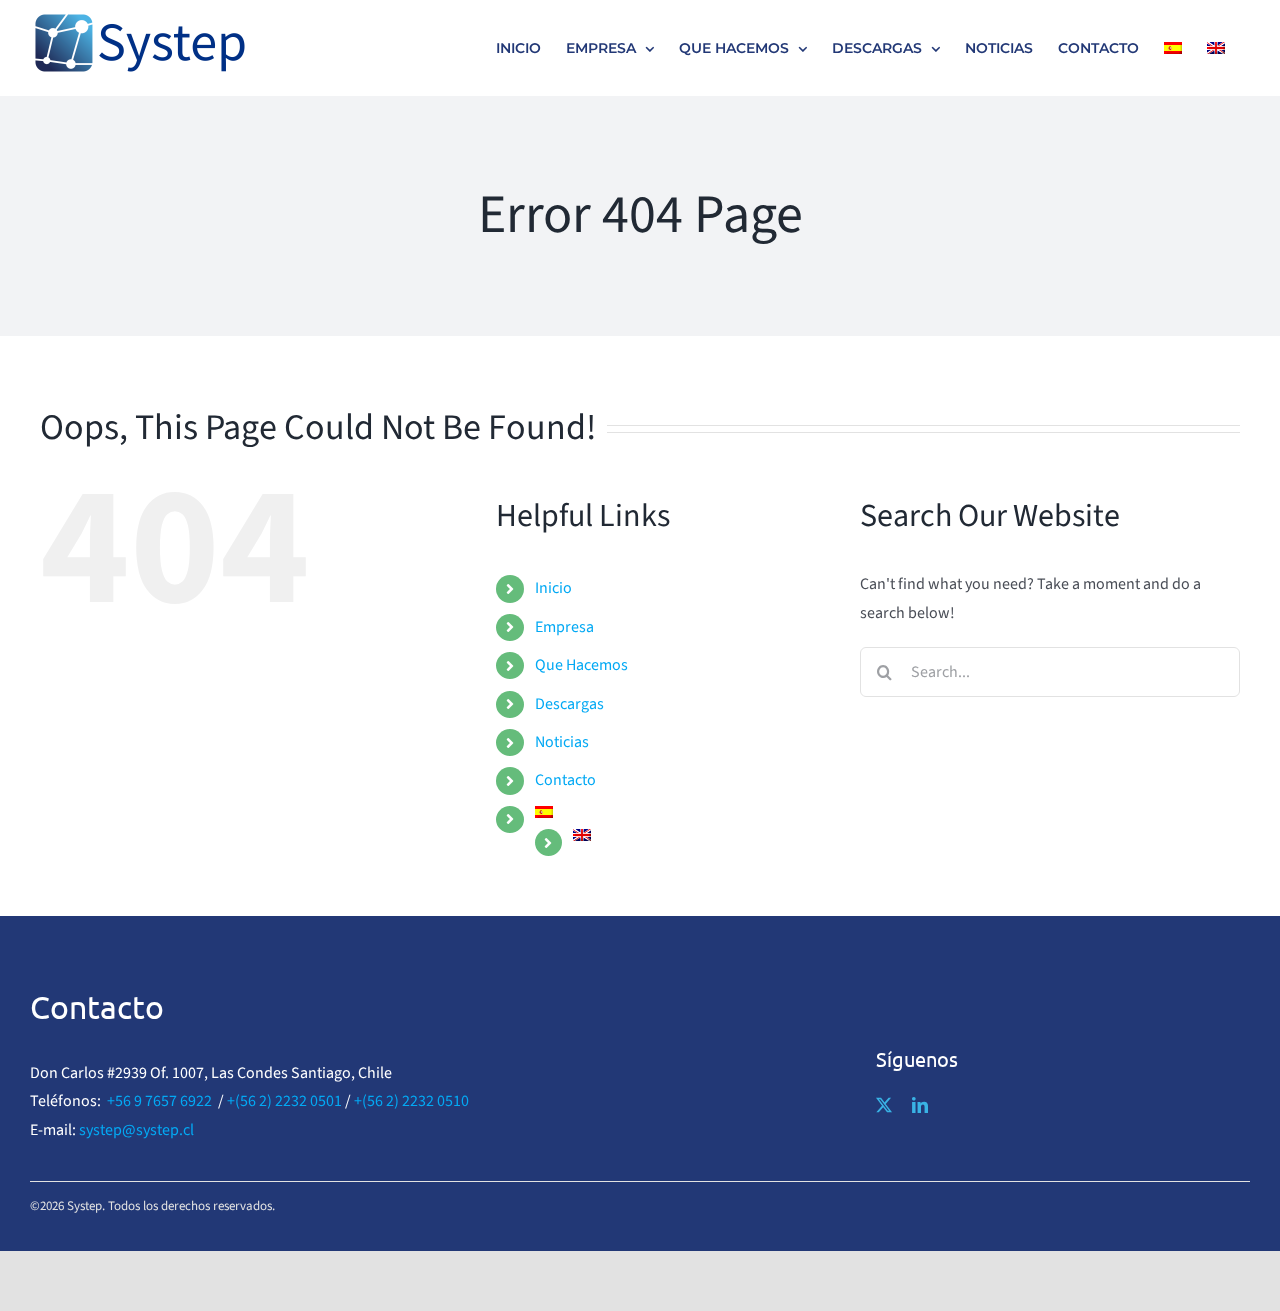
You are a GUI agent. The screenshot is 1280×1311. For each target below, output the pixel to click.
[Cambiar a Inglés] (1216, 48)
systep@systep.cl (136, 1130)
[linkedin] (920, 1105)
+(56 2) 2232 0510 (411, 1101)
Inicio (553, 588)
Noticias (562, 742)
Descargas (569, 704)
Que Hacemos (581, 665)
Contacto (565, 780)
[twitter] (884, 1105)
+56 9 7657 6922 (159, 1101)
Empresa (564, 627)
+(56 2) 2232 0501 (284, 1101)
